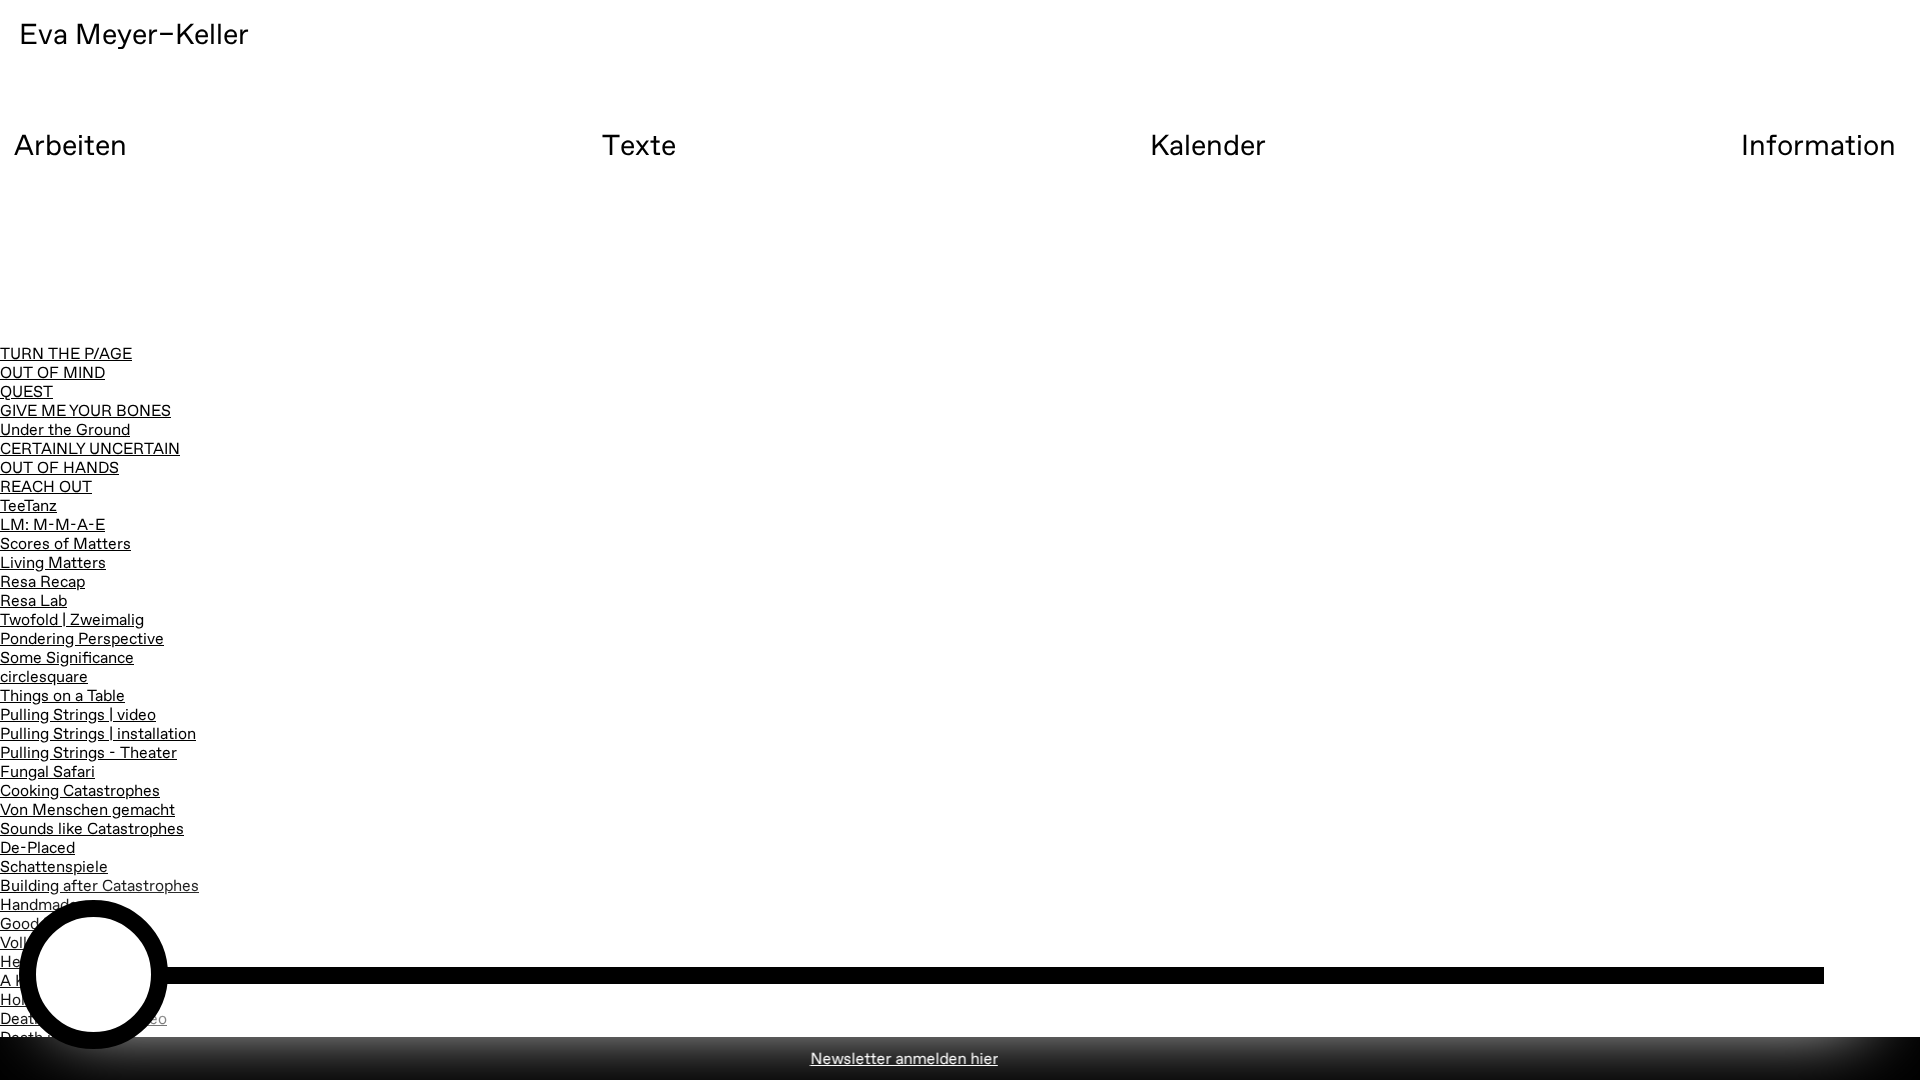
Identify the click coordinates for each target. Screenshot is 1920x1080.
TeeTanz (28, 507)
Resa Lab (33, 602)
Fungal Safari (47, 773)
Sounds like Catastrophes (92, 830)
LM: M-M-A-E (52, 526)
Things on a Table (62, 697)
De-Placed (37, 849)
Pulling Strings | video (78, 716)
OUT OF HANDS (59, 469)
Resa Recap (42, 583)
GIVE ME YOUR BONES (85, 412)
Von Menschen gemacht (87, 811)
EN (1653, 95)
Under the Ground (65, 431)
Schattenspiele (54, 868)
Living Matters (53, 564)
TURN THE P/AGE (66, 355)
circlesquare (44, 678)
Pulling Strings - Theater (88, 754)
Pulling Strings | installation (98, 735)
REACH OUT (46, 488)
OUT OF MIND (52, 374)
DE (1826, 95)
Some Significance (67, 659)
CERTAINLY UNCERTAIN (90, 450)
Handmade (39, 906)
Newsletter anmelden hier (851, 1060)
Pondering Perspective (82, 640)
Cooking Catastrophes (80, 792)
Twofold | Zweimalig (72, 621)
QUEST (26, 393)
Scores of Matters (65, 545)
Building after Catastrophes (99, 887)
